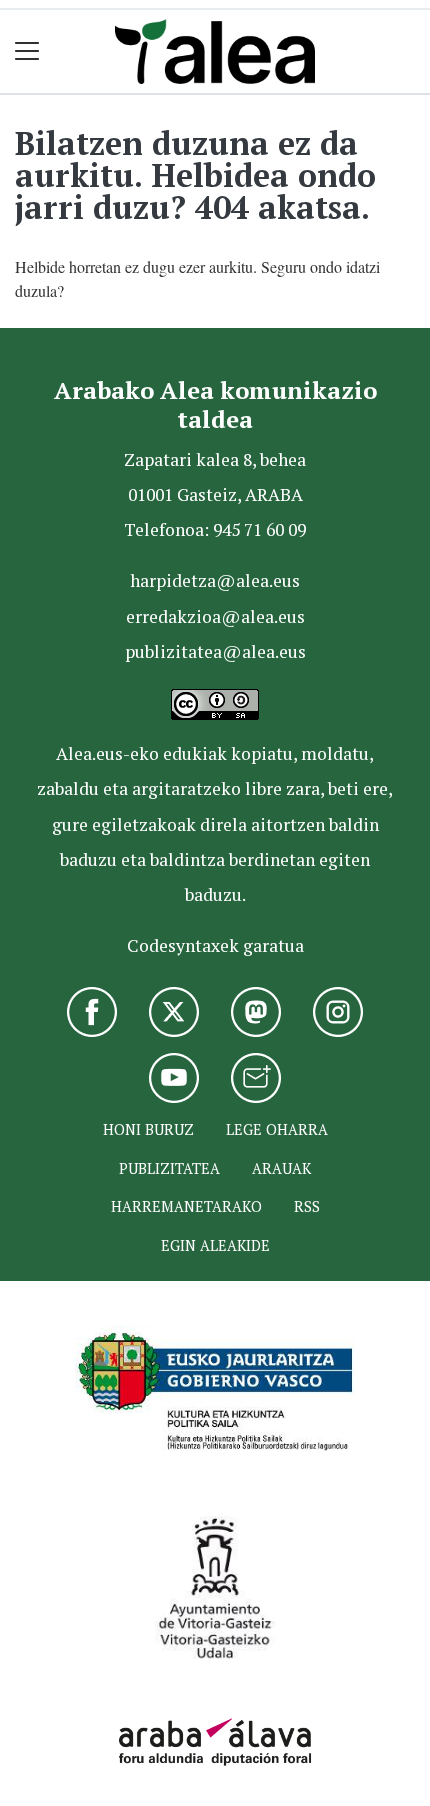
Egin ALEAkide (215, 1245)
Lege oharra (277, 1129)
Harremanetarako (186, 1206)
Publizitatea (169, 1168)
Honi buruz (148, 1129)
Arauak (281, 1168)
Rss (307, 1206)
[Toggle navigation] (27, 51)
